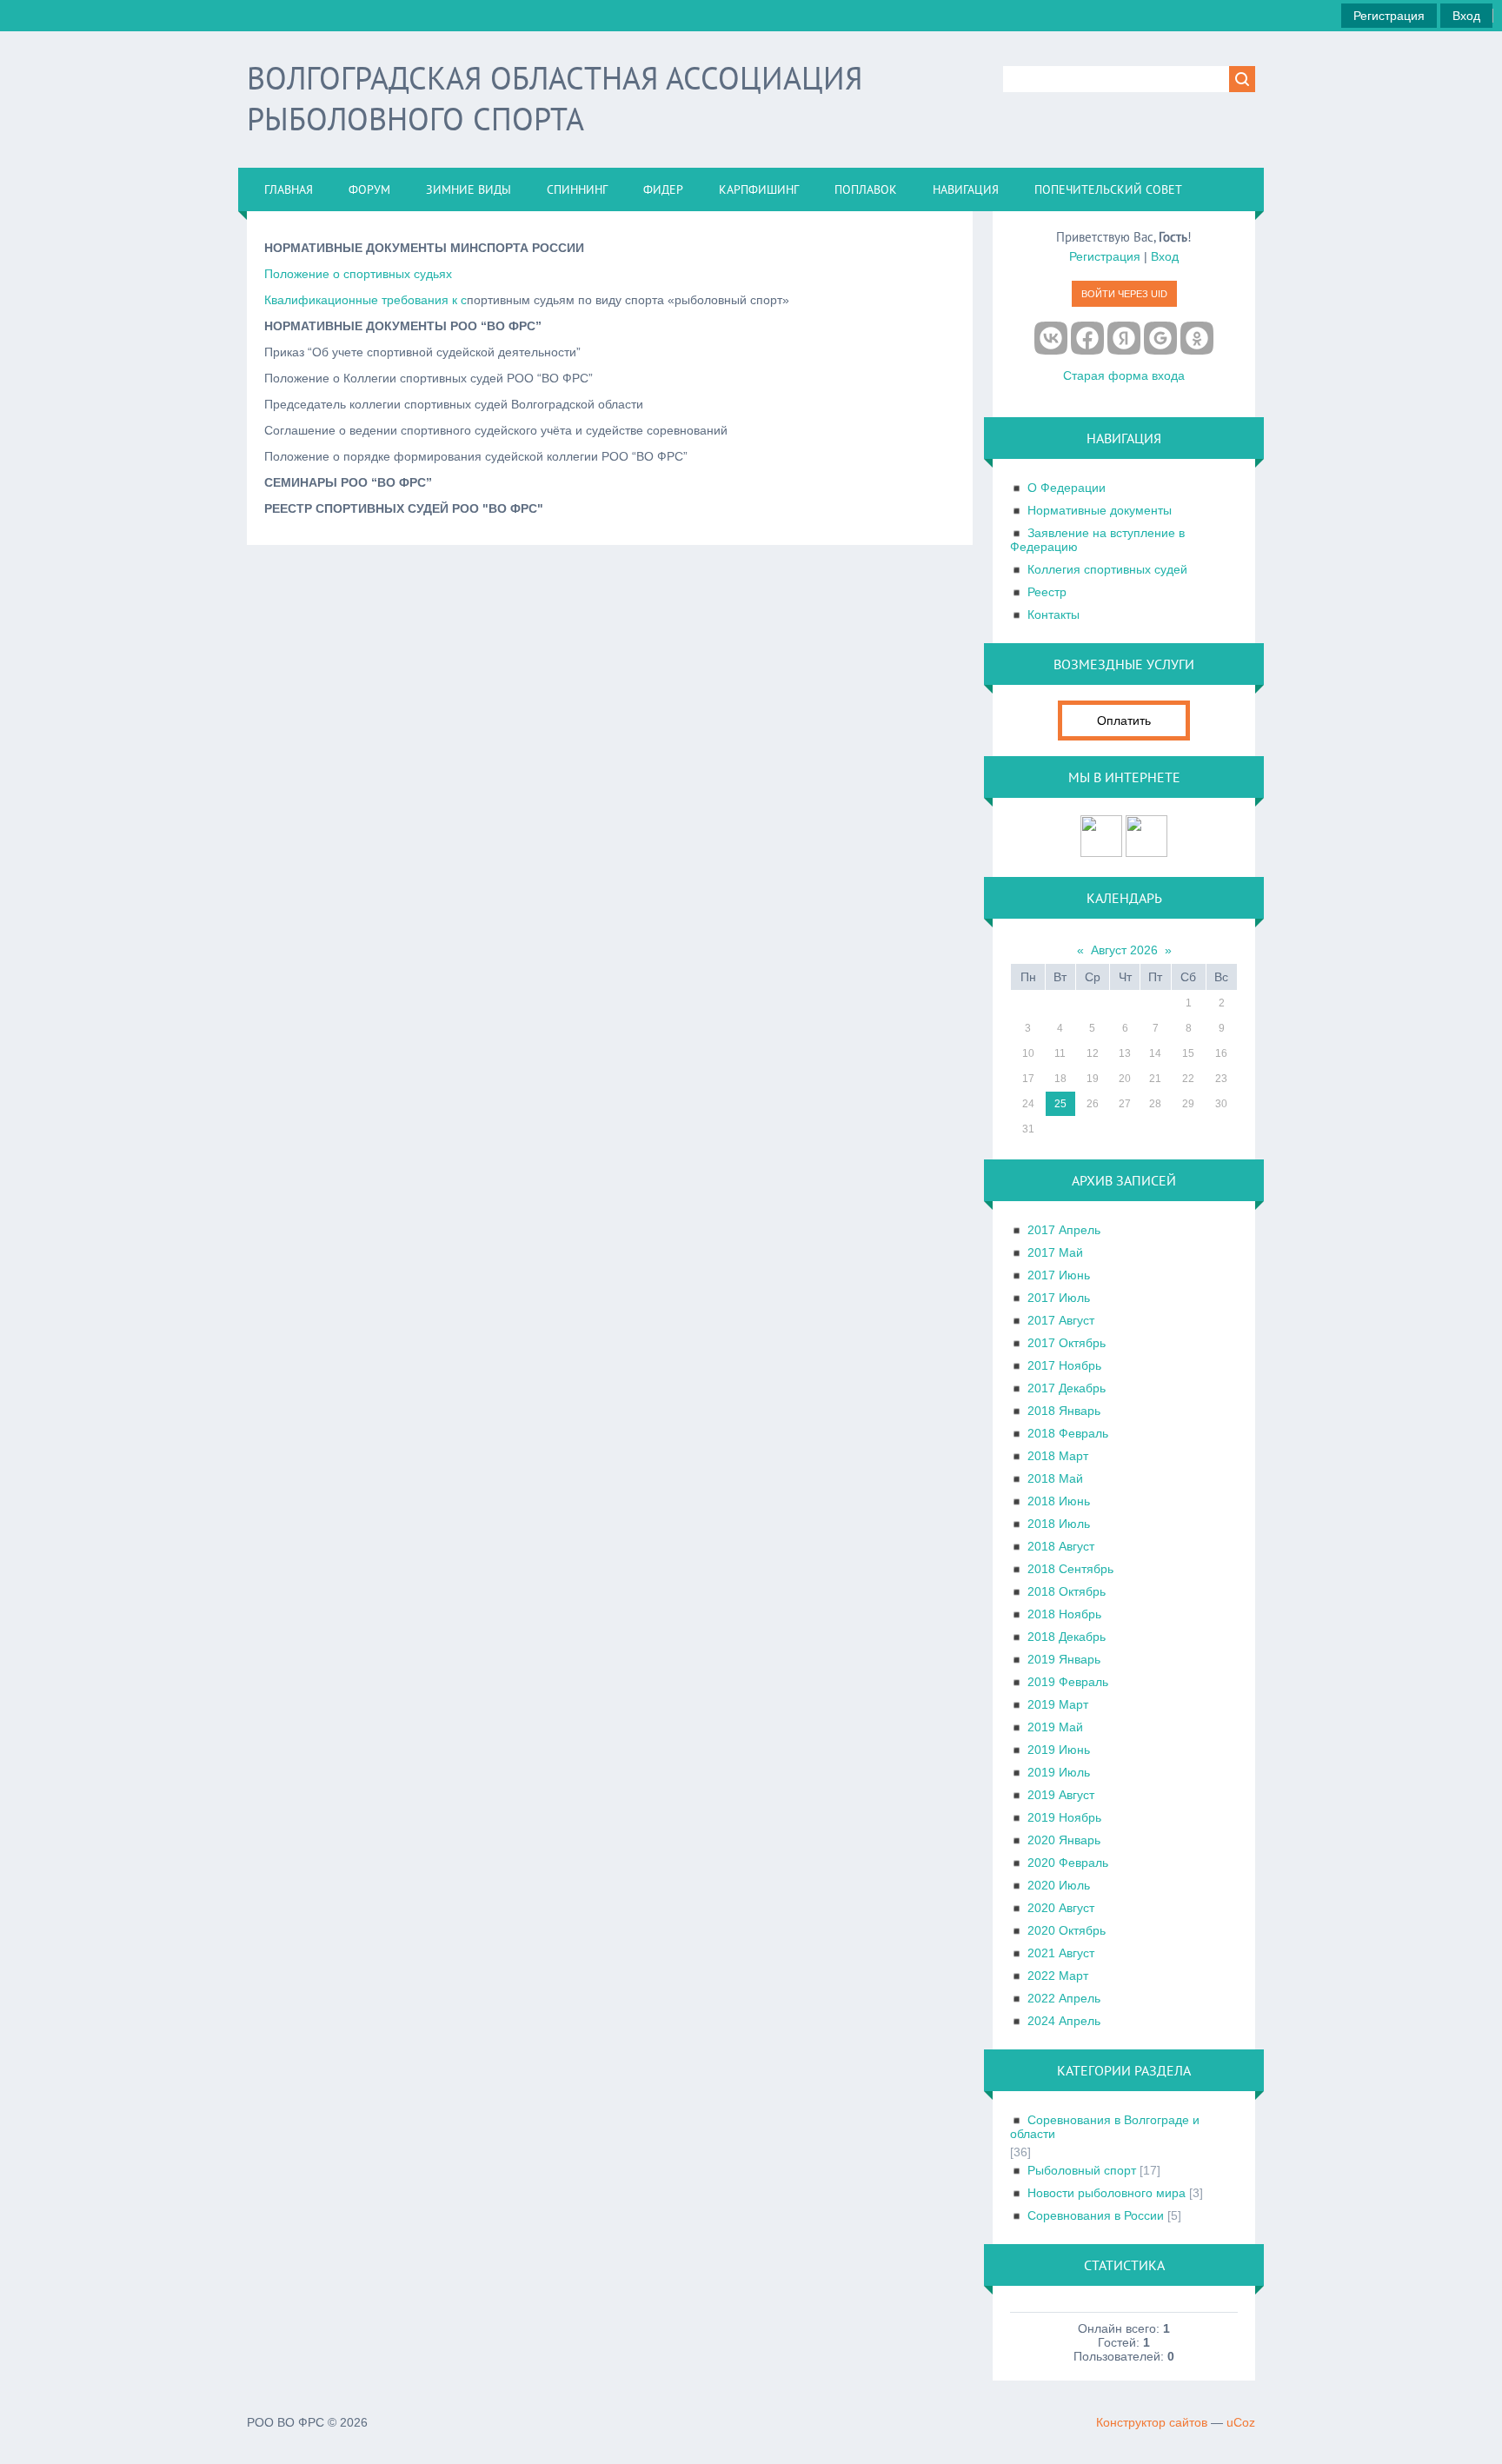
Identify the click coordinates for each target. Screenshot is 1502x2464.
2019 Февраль (1068, 1682)
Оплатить (1124, 721)
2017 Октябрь (1067, 1343)
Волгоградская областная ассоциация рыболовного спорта (555, 98)
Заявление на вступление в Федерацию (1097, 540)
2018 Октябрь (1067, 1591)
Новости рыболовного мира (1107, 2193)
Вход (1466, 16)
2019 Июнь (1059, 1750)
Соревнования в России (1096, 2215)
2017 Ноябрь (1064, 1365)
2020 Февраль (1068, 1863)
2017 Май (1055, 1252)
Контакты (1053, 614)
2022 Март (1058, 1976)
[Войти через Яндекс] (1124, 338)
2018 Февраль (1068, 1433)
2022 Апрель (1064, 1998)
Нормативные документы (1100, 510)
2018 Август (1061, 1546)
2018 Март (1058, 1456)
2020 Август (1061, 1908)
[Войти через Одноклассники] (1197, 338)
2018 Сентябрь (1070, 1569)
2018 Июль (1059, 1524)
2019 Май (1055, 1727)
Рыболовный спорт (1082, 2170)
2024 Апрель (1064, 2021)
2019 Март (1058, 1704)
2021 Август (1061, 1953)
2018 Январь (1064, 1411)
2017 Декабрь (1067, 1388)
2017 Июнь (1059, 1275)
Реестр (1047, 592)
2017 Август (1061, 1320)
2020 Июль (1059, 1885)
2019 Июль (1059, 1772)
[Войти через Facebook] (1087, 338)
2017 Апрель (1064, 1230)
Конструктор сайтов (1152, 2422)
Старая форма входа (1124, 375)
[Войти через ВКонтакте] (1051, 338)
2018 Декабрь (1067, 1637)
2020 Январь (1064, 1840)
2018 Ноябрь (1064, 1614)
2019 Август (1061, 1795)
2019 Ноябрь (1064, 1817)
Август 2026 (1124, 950)
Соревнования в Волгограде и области (1105, 2127)
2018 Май (1055, 1478)
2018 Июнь (1059, 1501)
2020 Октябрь (1067, 1930)
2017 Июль (1059, 1298)
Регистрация (1389, 16)
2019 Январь (1064, 1659)
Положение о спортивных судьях (358, 274)
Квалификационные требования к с (366, 300)
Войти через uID (1124, 294)
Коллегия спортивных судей (1107, 569)
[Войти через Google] (1160, 338)
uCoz (1241, 2422)
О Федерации (1067, 488)
